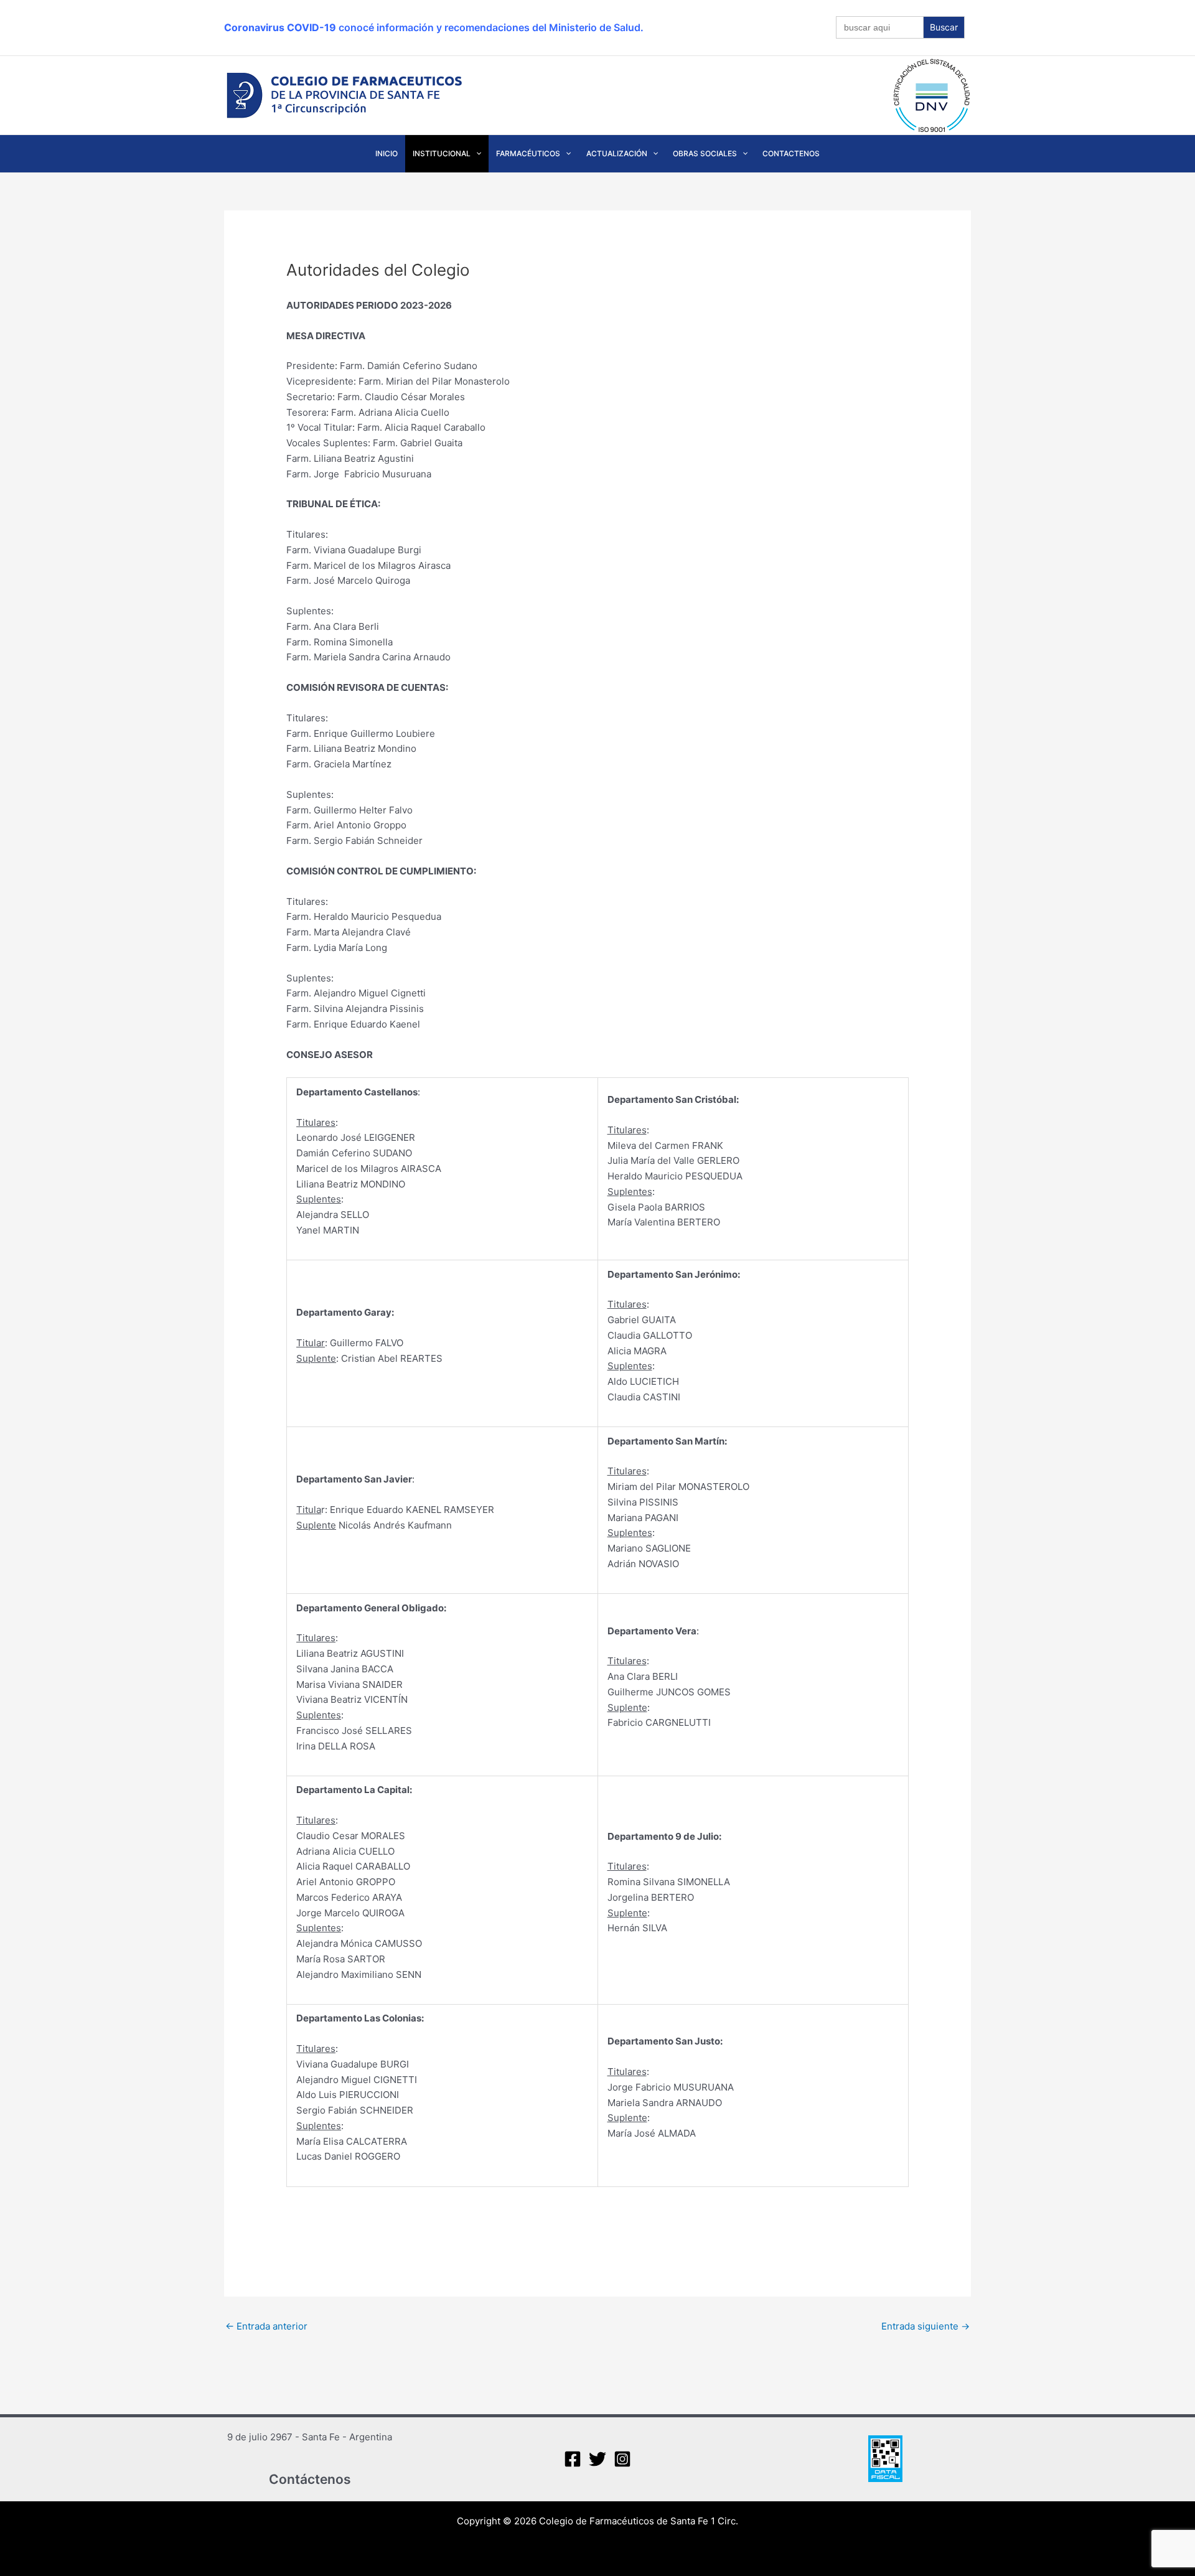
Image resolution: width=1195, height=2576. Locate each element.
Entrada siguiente (926, 2326)
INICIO (387, 153)
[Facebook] (573, 2459)
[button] (476, 154)
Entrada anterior (266, 2326)
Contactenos (791, 153)
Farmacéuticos (528, 153)
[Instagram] (622, 2459)
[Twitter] (597, 2459)
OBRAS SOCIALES (705, 153)
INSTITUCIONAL (442, 153)
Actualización (617, 153)
